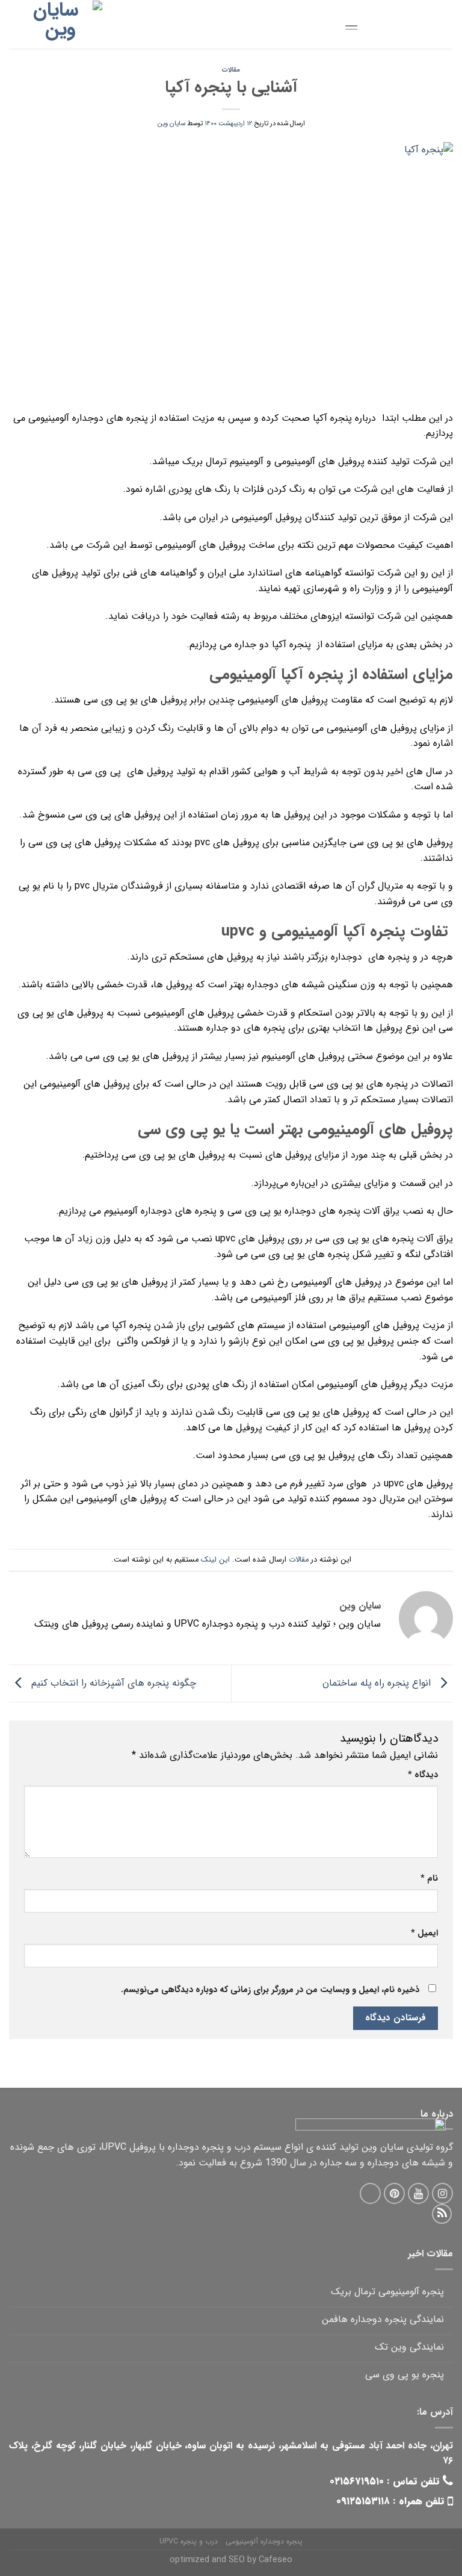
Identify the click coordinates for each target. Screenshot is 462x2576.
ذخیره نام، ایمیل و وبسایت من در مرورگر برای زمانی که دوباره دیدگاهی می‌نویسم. (270, 1990)
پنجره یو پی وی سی (405, 2375)
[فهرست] (342, 22)
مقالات (231, 70)
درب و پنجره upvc (189, 2541)
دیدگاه (423, 1775)
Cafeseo (276, 2560)
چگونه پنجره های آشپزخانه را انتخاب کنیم (112, 1683)
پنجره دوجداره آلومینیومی (264, 2541)
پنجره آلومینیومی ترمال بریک (387, 2292)
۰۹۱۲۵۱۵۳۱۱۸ (363, 2501)
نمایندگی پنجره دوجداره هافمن (383, 2319)
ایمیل (424, 1933)
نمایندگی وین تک (409, 2347)
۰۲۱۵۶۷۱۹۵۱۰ (357, 2481)
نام (429, 1879)
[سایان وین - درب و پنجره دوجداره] (60, 25)
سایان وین (171, 123)
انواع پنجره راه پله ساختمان (378, 1683)
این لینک (215, 1560)
